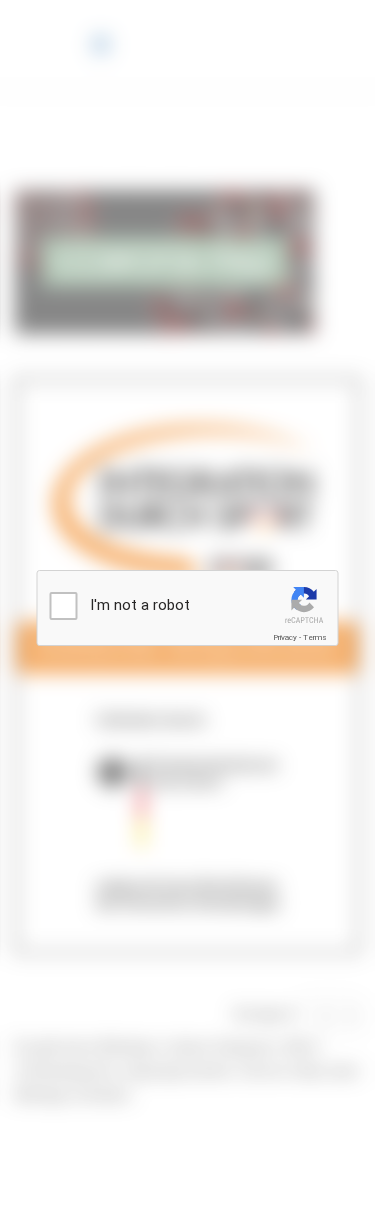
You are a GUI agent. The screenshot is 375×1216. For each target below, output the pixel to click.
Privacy (285, 637)
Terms (315, 637)
